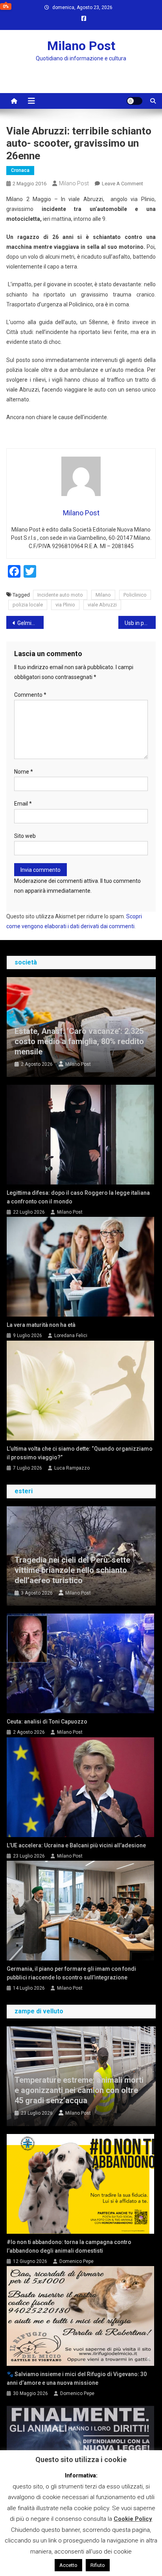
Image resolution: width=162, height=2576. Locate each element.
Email (23, 804)
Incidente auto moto (60, 595)
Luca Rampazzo (72, 1468)
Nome (24, 772)
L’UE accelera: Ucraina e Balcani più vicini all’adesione (76, 1845)
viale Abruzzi (102, 605)
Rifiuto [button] (98, 2565)
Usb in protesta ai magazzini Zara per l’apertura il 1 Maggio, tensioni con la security (140, 623)
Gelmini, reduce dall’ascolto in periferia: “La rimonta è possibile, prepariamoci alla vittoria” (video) (30, 623)
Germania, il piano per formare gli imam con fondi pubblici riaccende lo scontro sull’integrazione (71, 1973)
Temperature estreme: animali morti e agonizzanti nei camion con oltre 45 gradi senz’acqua (79, 2090)
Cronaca (20, 170)
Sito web (25, 836)
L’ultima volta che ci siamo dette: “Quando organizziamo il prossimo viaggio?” (80, 1453)
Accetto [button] (68, 2565)
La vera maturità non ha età (41, 1325)
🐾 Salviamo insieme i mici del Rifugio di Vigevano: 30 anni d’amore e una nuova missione (77, 2378)
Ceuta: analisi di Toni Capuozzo (47, 1722)
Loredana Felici (71, 1336)
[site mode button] (134, 101)
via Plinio (65, 605)
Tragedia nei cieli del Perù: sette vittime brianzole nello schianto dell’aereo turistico (72, 1570)
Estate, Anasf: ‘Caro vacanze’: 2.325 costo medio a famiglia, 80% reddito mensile (79, 1041)
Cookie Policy (133, 2519)
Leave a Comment (122, 184)
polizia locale (28, 605)
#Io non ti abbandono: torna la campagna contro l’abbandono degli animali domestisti (69, 2246)
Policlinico (135, 595)
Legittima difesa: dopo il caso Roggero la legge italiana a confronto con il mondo (78, 1197)
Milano (103, 595)
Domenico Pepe (76, 2261)
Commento (30, 695)
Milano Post (81, 46)
